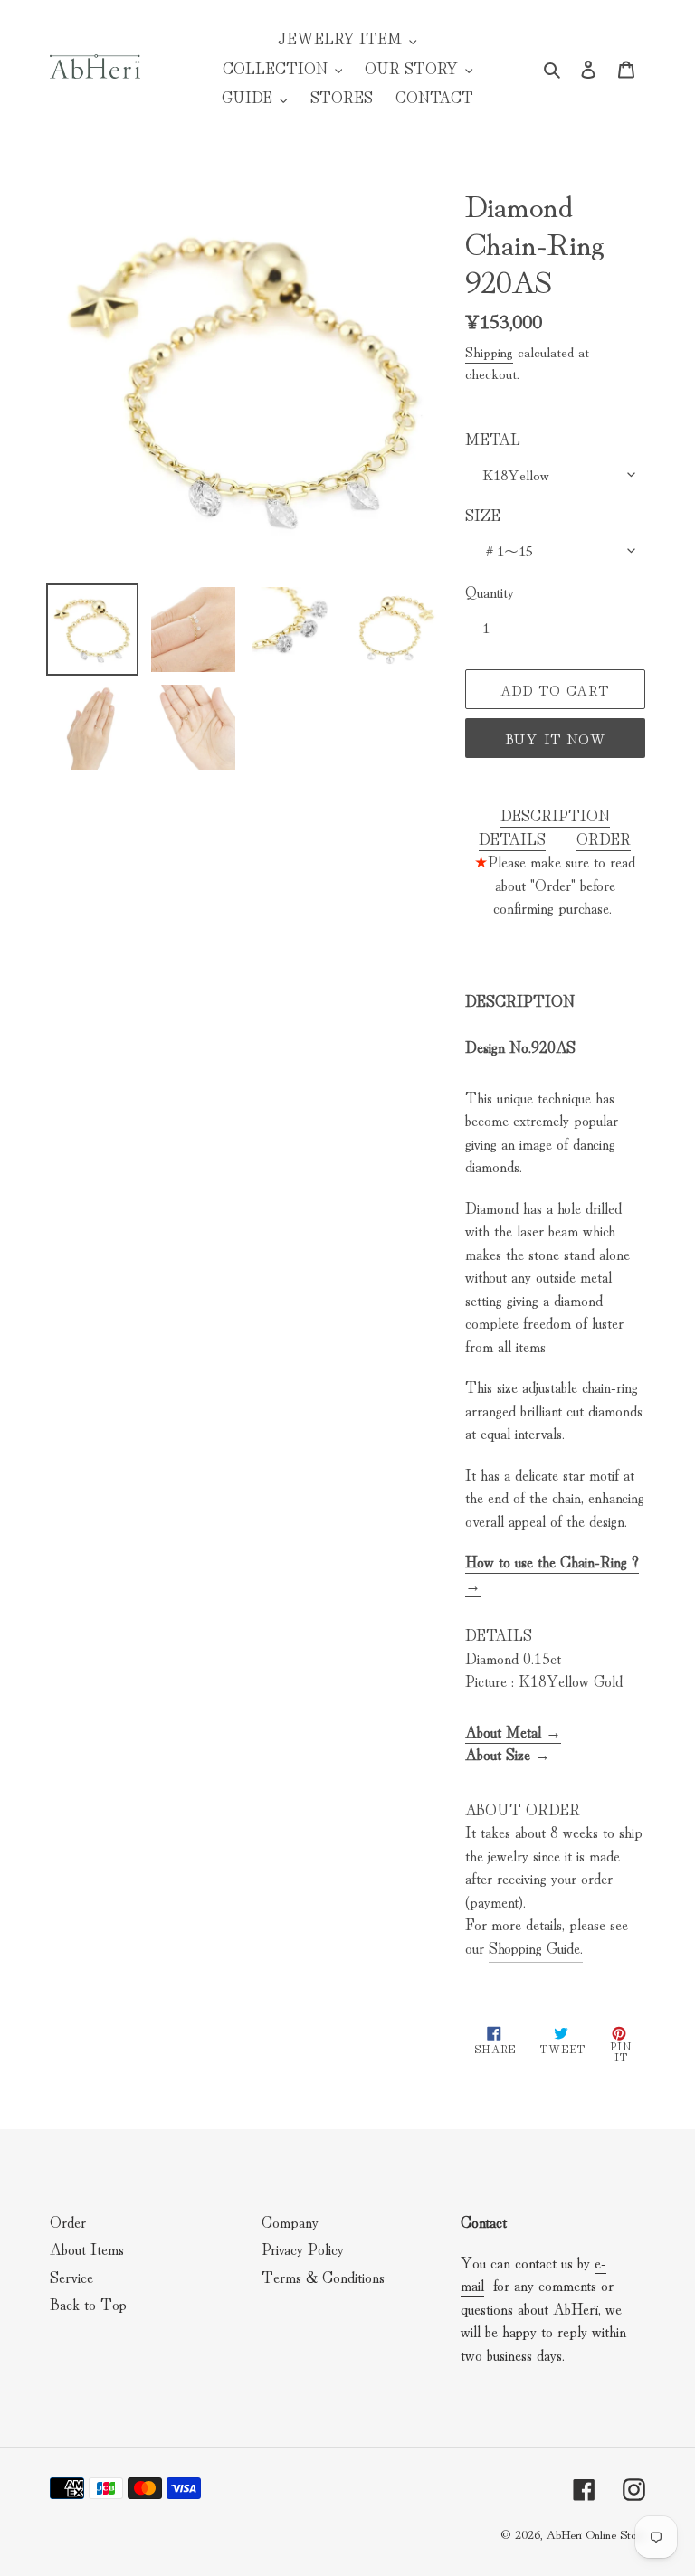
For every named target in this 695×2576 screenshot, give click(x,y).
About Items (87, 2248)
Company (290, 2221)
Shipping (489, 351)
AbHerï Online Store (595, 2533)
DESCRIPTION (555, 814)
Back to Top (88, 2303)
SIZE (483, 514)
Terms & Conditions (323, 2276)
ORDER (604, 838)
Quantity (490, 591)
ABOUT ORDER (523, 1809)
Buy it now (555, 739)
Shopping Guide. (536, 1947)
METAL (493, 438)
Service (71, 2276)
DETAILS (512, 838)
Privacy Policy (303, 2248)
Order (68, 2221)
